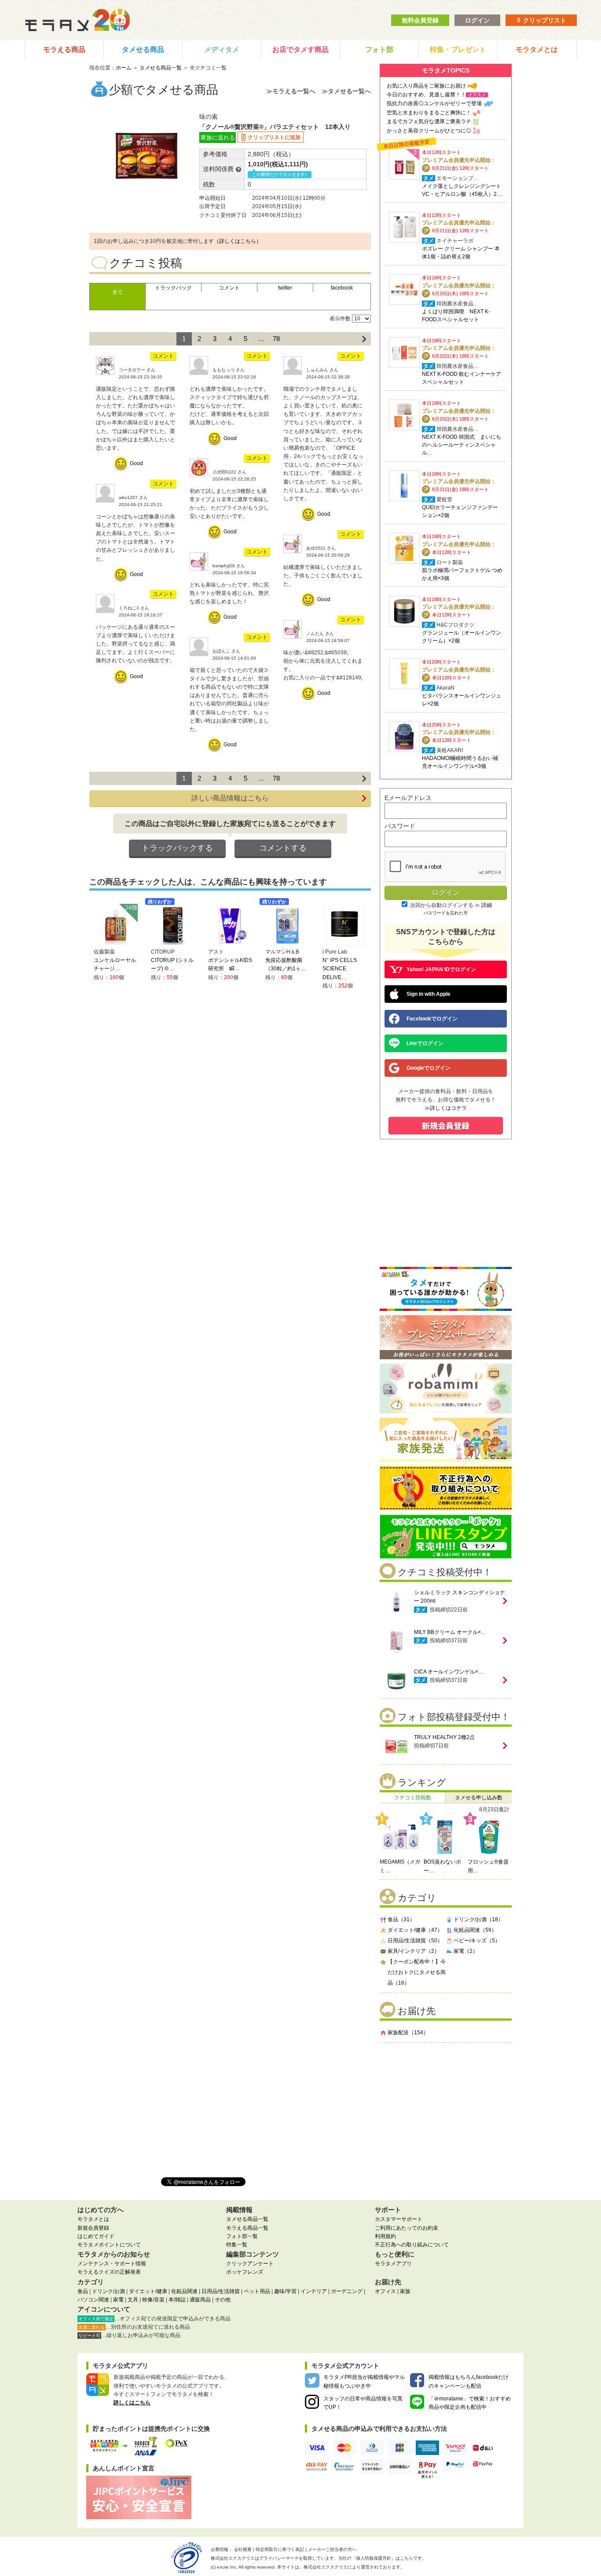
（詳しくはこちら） (238, 241)
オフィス (385, 2291)
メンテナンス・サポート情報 (112, 2264)
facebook (342, 288)
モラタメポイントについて (109, 2245)
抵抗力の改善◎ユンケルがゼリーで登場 (434, 103)
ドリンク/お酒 (108, 2291)
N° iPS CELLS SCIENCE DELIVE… (340, 969)
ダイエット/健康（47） (415, 1930)
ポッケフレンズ (245, 2272)
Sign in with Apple (429, 994)
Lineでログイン (425, 1043)
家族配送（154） (408, 2033)
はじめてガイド (96, 2236)
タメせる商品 (143, 50)
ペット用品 (257, 2291)
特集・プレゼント (458, 50)
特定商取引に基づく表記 (280, 2549)
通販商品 (200, 2300)
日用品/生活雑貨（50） (415, 1941)
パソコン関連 (93, 2300)
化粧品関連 (184, 2291)
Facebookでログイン (432, 1019)
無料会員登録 (420, 20)
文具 (133, 2300)
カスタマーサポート (399, 2219)
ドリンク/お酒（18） (478, 1919)
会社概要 (243, 2549)
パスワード (400, 826)
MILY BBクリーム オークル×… (450, 1632)
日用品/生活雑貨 (221, 2291)
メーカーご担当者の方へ (332, 2549)
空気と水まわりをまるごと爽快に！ (429, 113)
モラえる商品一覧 (247, 2228)
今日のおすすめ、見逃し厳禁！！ (426, 95)
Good (136, 463)
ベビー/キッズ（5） (477, 1941)
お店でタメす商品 (300, 50)
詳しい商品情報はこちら (230, 798)
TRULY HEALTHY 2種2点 (444, 1737)
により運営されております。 (354, 2567)
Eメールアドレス (408, 798)
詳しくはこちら (132, 2403)
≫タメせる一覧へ (346, 91)
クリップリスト (544, 20)
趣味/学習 (285, 2291)
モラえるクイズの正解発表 (109, 2272)
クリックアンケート (250, 2264)
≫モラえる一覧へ (291, 91)
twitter (285, 288)
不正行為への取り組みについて (412, 2245)
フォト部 (379, 50)
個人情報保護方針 (374, 2558)
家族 (405, 2291)
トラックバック (173, 288)
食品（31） (401, 1919)
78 (276, 339)
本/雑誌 (177, 2300)
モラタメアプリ (393, 2264)
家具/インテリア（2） (414, 1951)
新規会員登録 (93, 2228)
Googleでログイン (429, 1068)
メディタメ (222, 50)
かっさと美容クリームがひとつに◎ (429, 131)
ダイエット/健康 (148, 2291)
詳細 (487, 905)
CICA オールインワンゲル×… (449, 1672)
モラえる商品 (64, 50)
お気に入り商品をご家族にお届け (426, 86)
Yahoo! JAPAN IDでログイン (441, 969)
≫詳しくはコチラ (446, 1108)
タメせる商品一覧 (161, 68)
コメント (229, 288)
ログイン (477, 20)
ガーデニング (347, 2291)
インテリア (314, 2291)
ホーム (124, 68)
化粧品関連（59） (475, 1930)
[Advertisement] (446, 2106)
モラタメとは (537, 50)
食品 (83, 2291)
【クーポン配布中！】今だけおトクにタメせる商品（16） (417, 1972)
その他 (223, 2300)
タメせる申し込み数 (479, 1798)
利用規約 (385, 2236)
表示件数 (340, 319)
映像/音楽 (153, 2300)
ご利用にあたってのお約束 (407, 2228)
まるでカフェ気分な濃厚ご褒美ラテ (429, 121)
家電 (118, 2300)
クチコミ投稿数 (413, 1798)
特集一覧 (237, 2245)
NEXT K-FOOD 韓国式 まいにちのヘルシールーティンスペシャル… (462, 445)
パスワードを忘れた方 (446, 913)
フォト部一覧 (242, 2236)
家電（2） (466, 1951)
